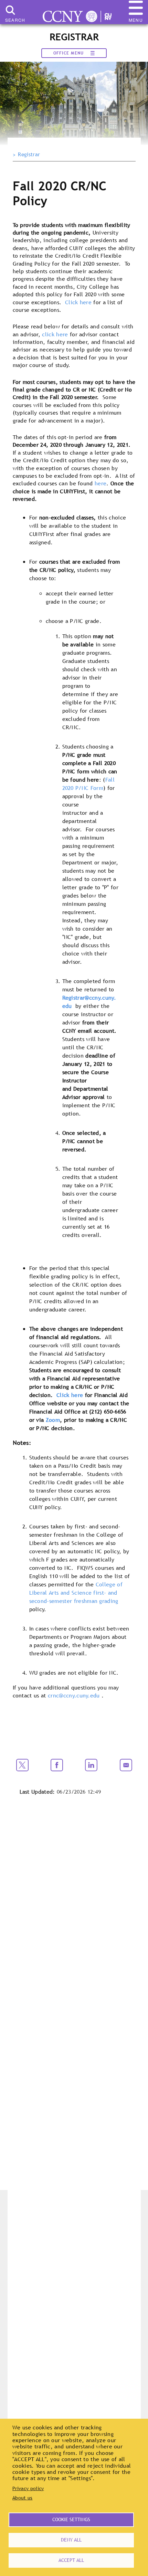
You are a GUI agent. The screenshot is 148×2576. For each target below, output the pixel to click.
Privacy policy (28, 2488)
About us (23, 2498)
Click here (78, 302)
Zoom (53, 1420)
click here (55, 334)
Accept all (71, 2560)
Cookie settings (71, 2519)
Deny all (71, 2540)
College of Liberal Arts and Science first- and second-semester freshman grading (76, 1593)
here (101, 483)
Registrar (29, 155)
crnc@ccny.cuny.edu (74, 1695)
